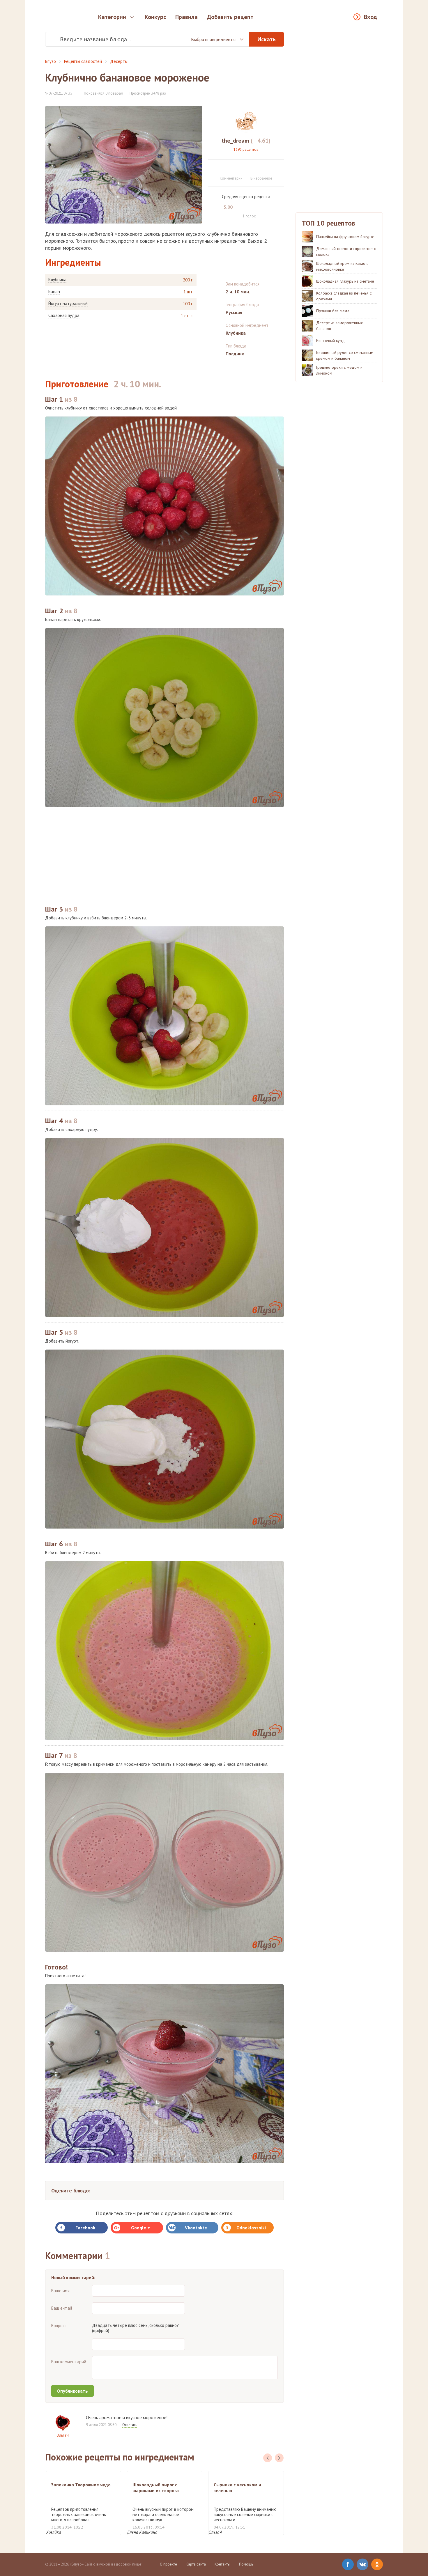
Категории (112, 17)
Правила (186, 17)
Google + (140, 2228)
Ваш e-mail (62, 2308)
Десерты (119, 61)
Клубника (57, 280)
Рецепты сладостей (83, 61)
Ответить (130, 2425)
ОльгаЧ (63, 2435)
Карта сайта (196, 2564)
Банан (54, 292)
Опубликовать (72, 2391)
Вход (370, 17)
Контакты (222, 2564)
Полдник (235, 354)
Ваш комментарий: (69, 2362)
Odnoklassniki (251, 2228)
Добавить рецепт (230, 17)
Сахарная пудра (64, 315)
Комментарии (231, 178)
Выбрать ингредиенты (213, 39)
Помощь (246, 2564)
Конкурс (155, 17)
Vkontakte (196, 2228)
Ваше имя (60, 2291)
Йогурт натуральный (68, 304)
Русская (234, 312)
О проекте (168, 2564)
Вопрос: (59, 2326)
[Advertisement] (165, 853)
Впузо (51, 61)
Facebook (85, 2228)
